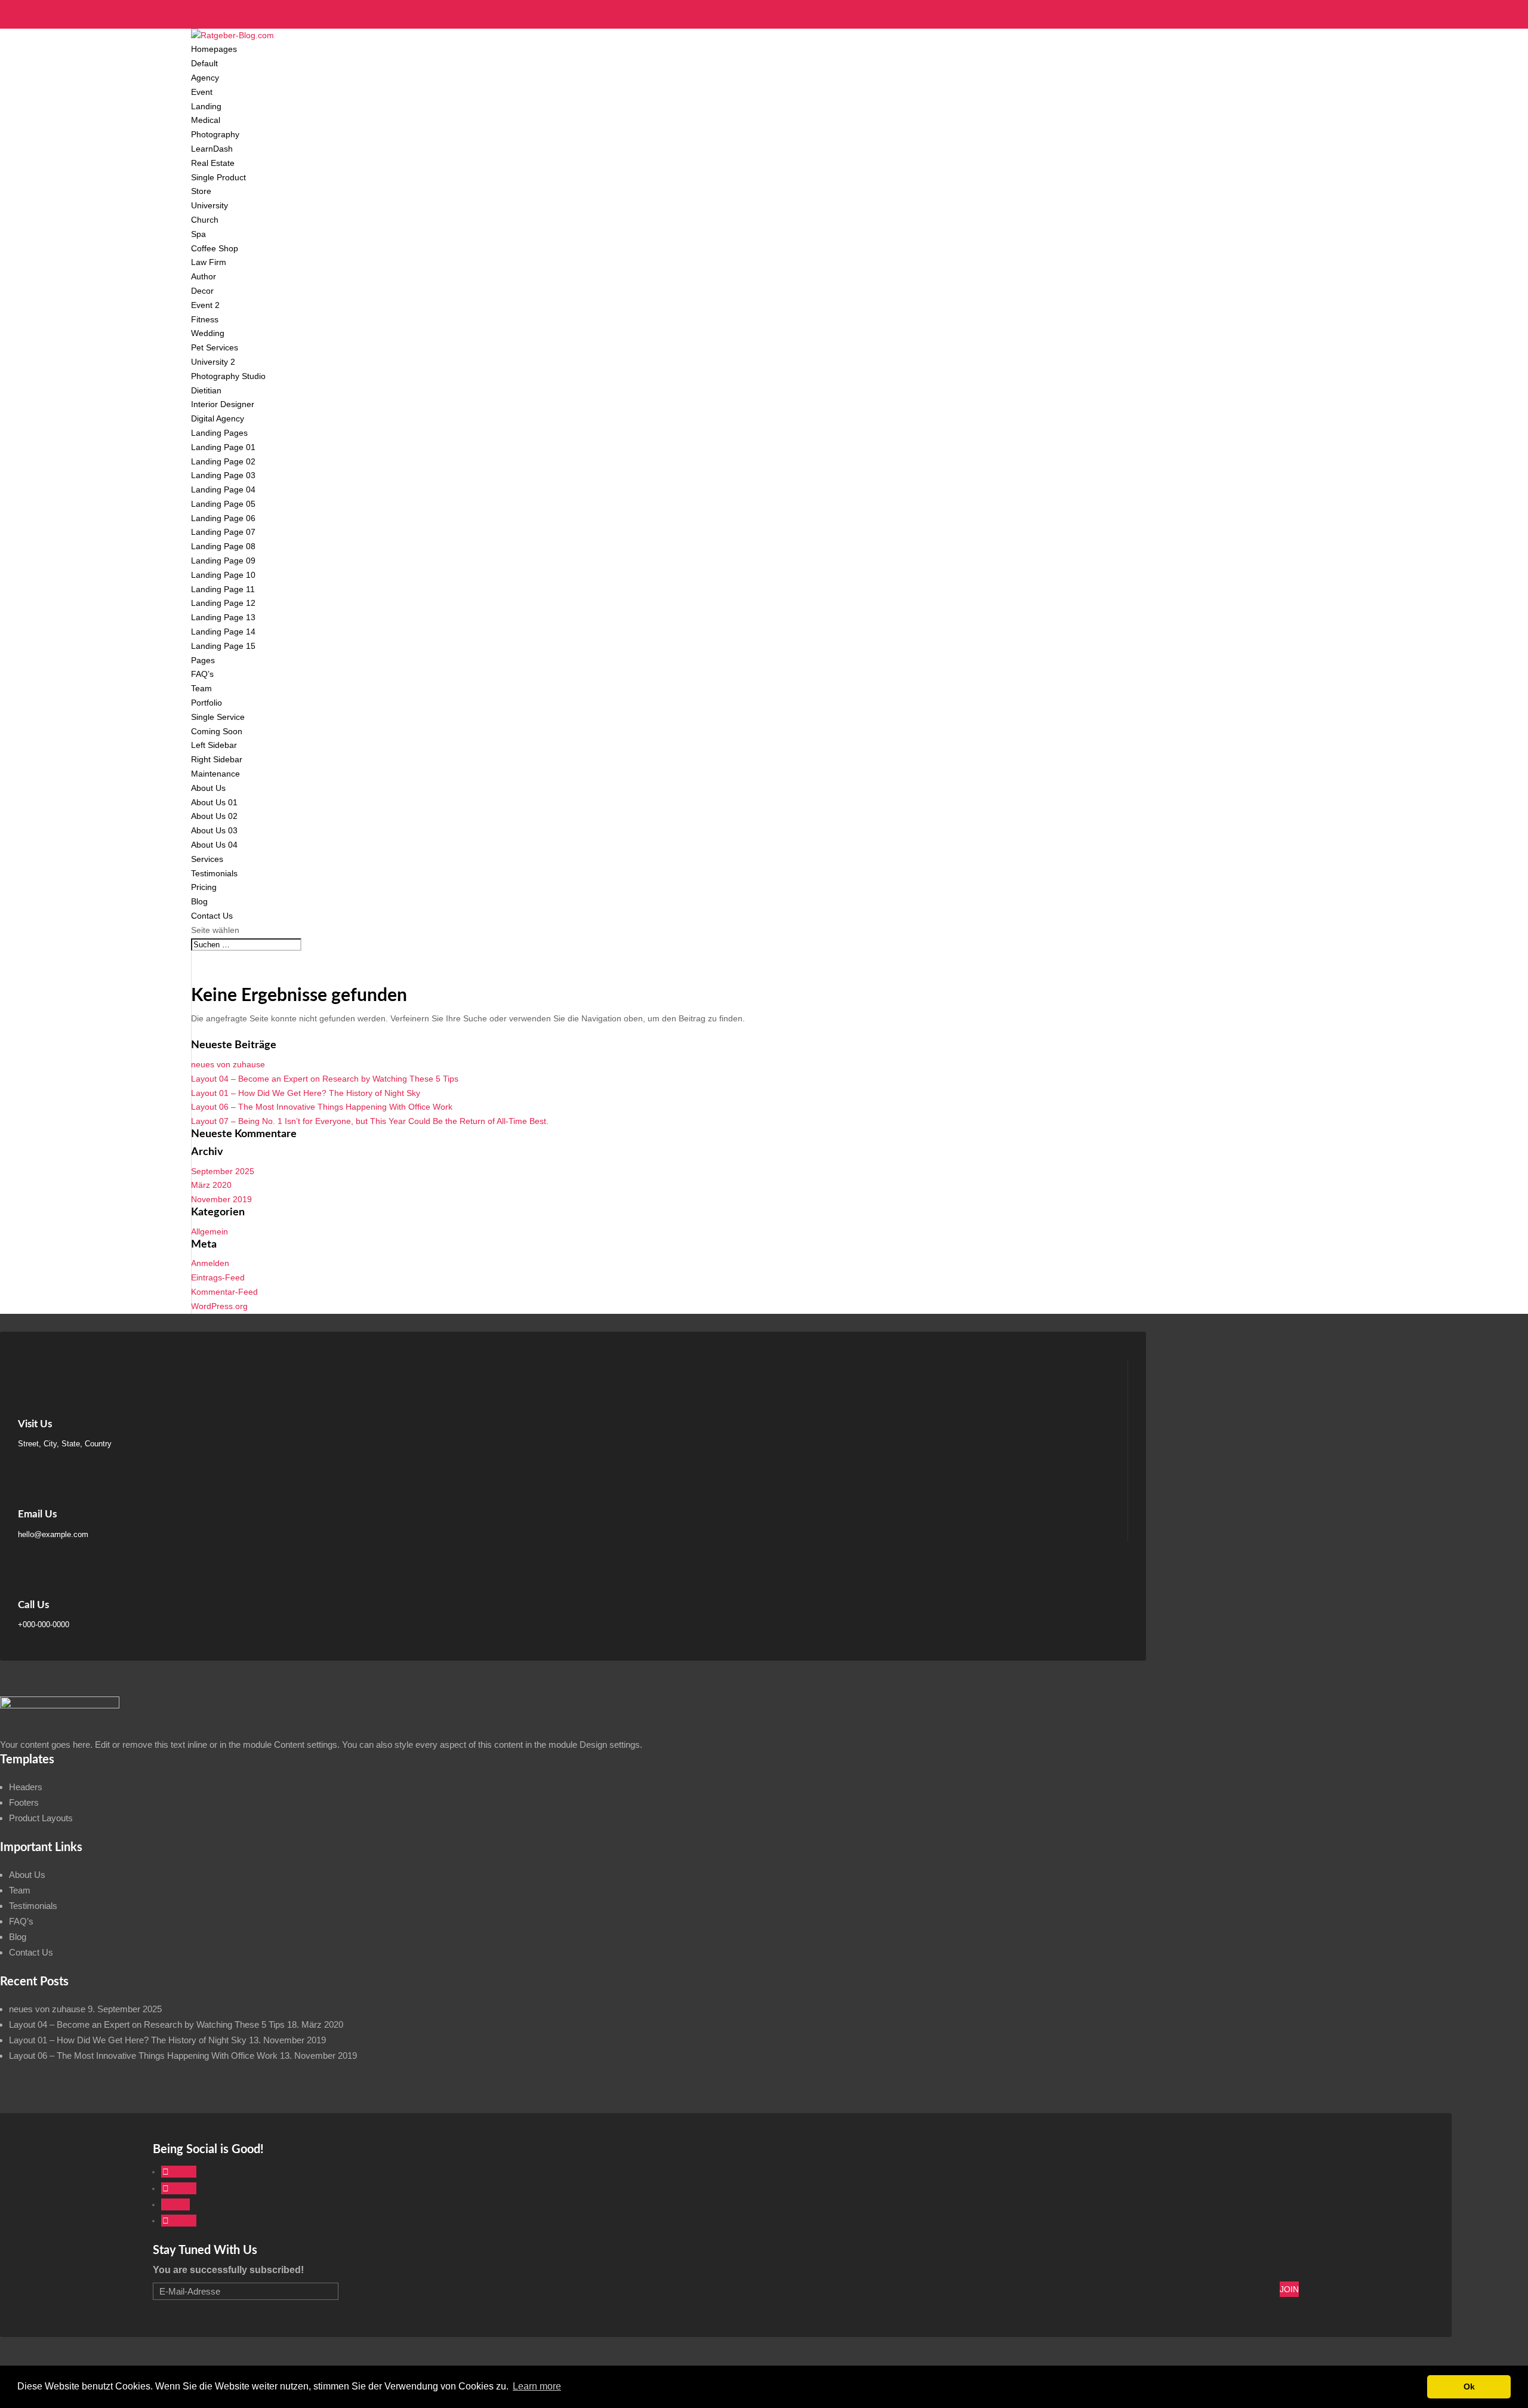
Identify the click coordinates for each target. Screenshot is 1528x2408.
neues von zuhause (228, 1064)
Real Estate (213, 163)
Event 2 (205, 305)
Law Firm (209, 262)
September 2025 (223, 1171)
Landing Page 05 (223, 504)
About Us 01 (214, 802)
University (210, 205)
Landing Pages (219, 433)
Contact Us (212, 916)
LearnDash (212, 149)
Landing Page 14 (223, 632)
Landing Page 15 (223, 646)
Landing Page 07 (223, 532)
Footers (24, 1802)
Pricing (204, 887)
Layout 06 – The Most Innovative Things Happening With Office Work (322, 1107)
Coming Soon (217, 731)
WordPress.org (219, 1306)
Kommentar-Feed (224, 1292)
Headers (26, 1787)
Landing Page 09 (223, 561)
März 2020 (211, 1185)
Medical (206, 120)
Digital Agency (218, 418)
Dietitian (206, 390)
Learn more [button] (537, 2386)
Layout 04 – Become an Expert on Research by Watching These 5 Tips (325, 1079)
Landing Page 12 (223, 603)
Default (204, 63)
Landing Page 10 (223, 575)
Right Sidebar (217, 759)
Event (202, 92)
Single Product (218, 177)
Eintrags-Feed (218, 1277)
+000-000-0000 (220, 7)
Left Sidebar (214, 745)
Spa (198, 234)
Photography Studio (228, 376)
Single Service (218, 717)
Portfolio (207, 703)
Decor (202, 291)
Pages (203, 660)
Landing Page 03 (223, 475)
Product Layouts (41, 1818)
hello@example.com (53, 1534)
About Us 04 (214, 845)
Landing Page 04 (223, 489)
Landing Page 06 (223, 518)
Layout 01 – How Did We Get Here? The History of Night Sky (306, 1093)
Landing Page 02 (223, 461)
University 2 (213, 362)
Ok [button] (1469, 2387)
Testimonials (214, 873)
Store (201, 191)
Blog (199, 901)
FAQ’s (202, 674)
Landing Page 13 (223, 617)
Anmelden (210, 1263)
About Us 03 (214, 830)
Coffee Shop (215, 248)
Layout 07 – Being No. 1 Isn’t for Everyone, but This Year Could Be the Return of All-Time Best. (370, 1121)
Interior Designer (223, 404)
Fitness (205, 319)
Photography (215, 134)
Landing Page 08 (223, 546)
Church (205, 220)
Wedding (208, 333)
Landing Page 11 (223, 589)
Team (201, 688)
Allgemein (210, 1231)
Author (204, 276)
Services (207, 859)
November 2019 (221, 1199)
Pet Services (215, 347)
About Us (208, 788)
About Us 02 (214, 816)
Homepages (214, 49)
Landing (206, 106)
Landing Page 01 (223, 447)
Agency (205, 78)
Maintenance (215, 774)
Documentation (220, 21)
